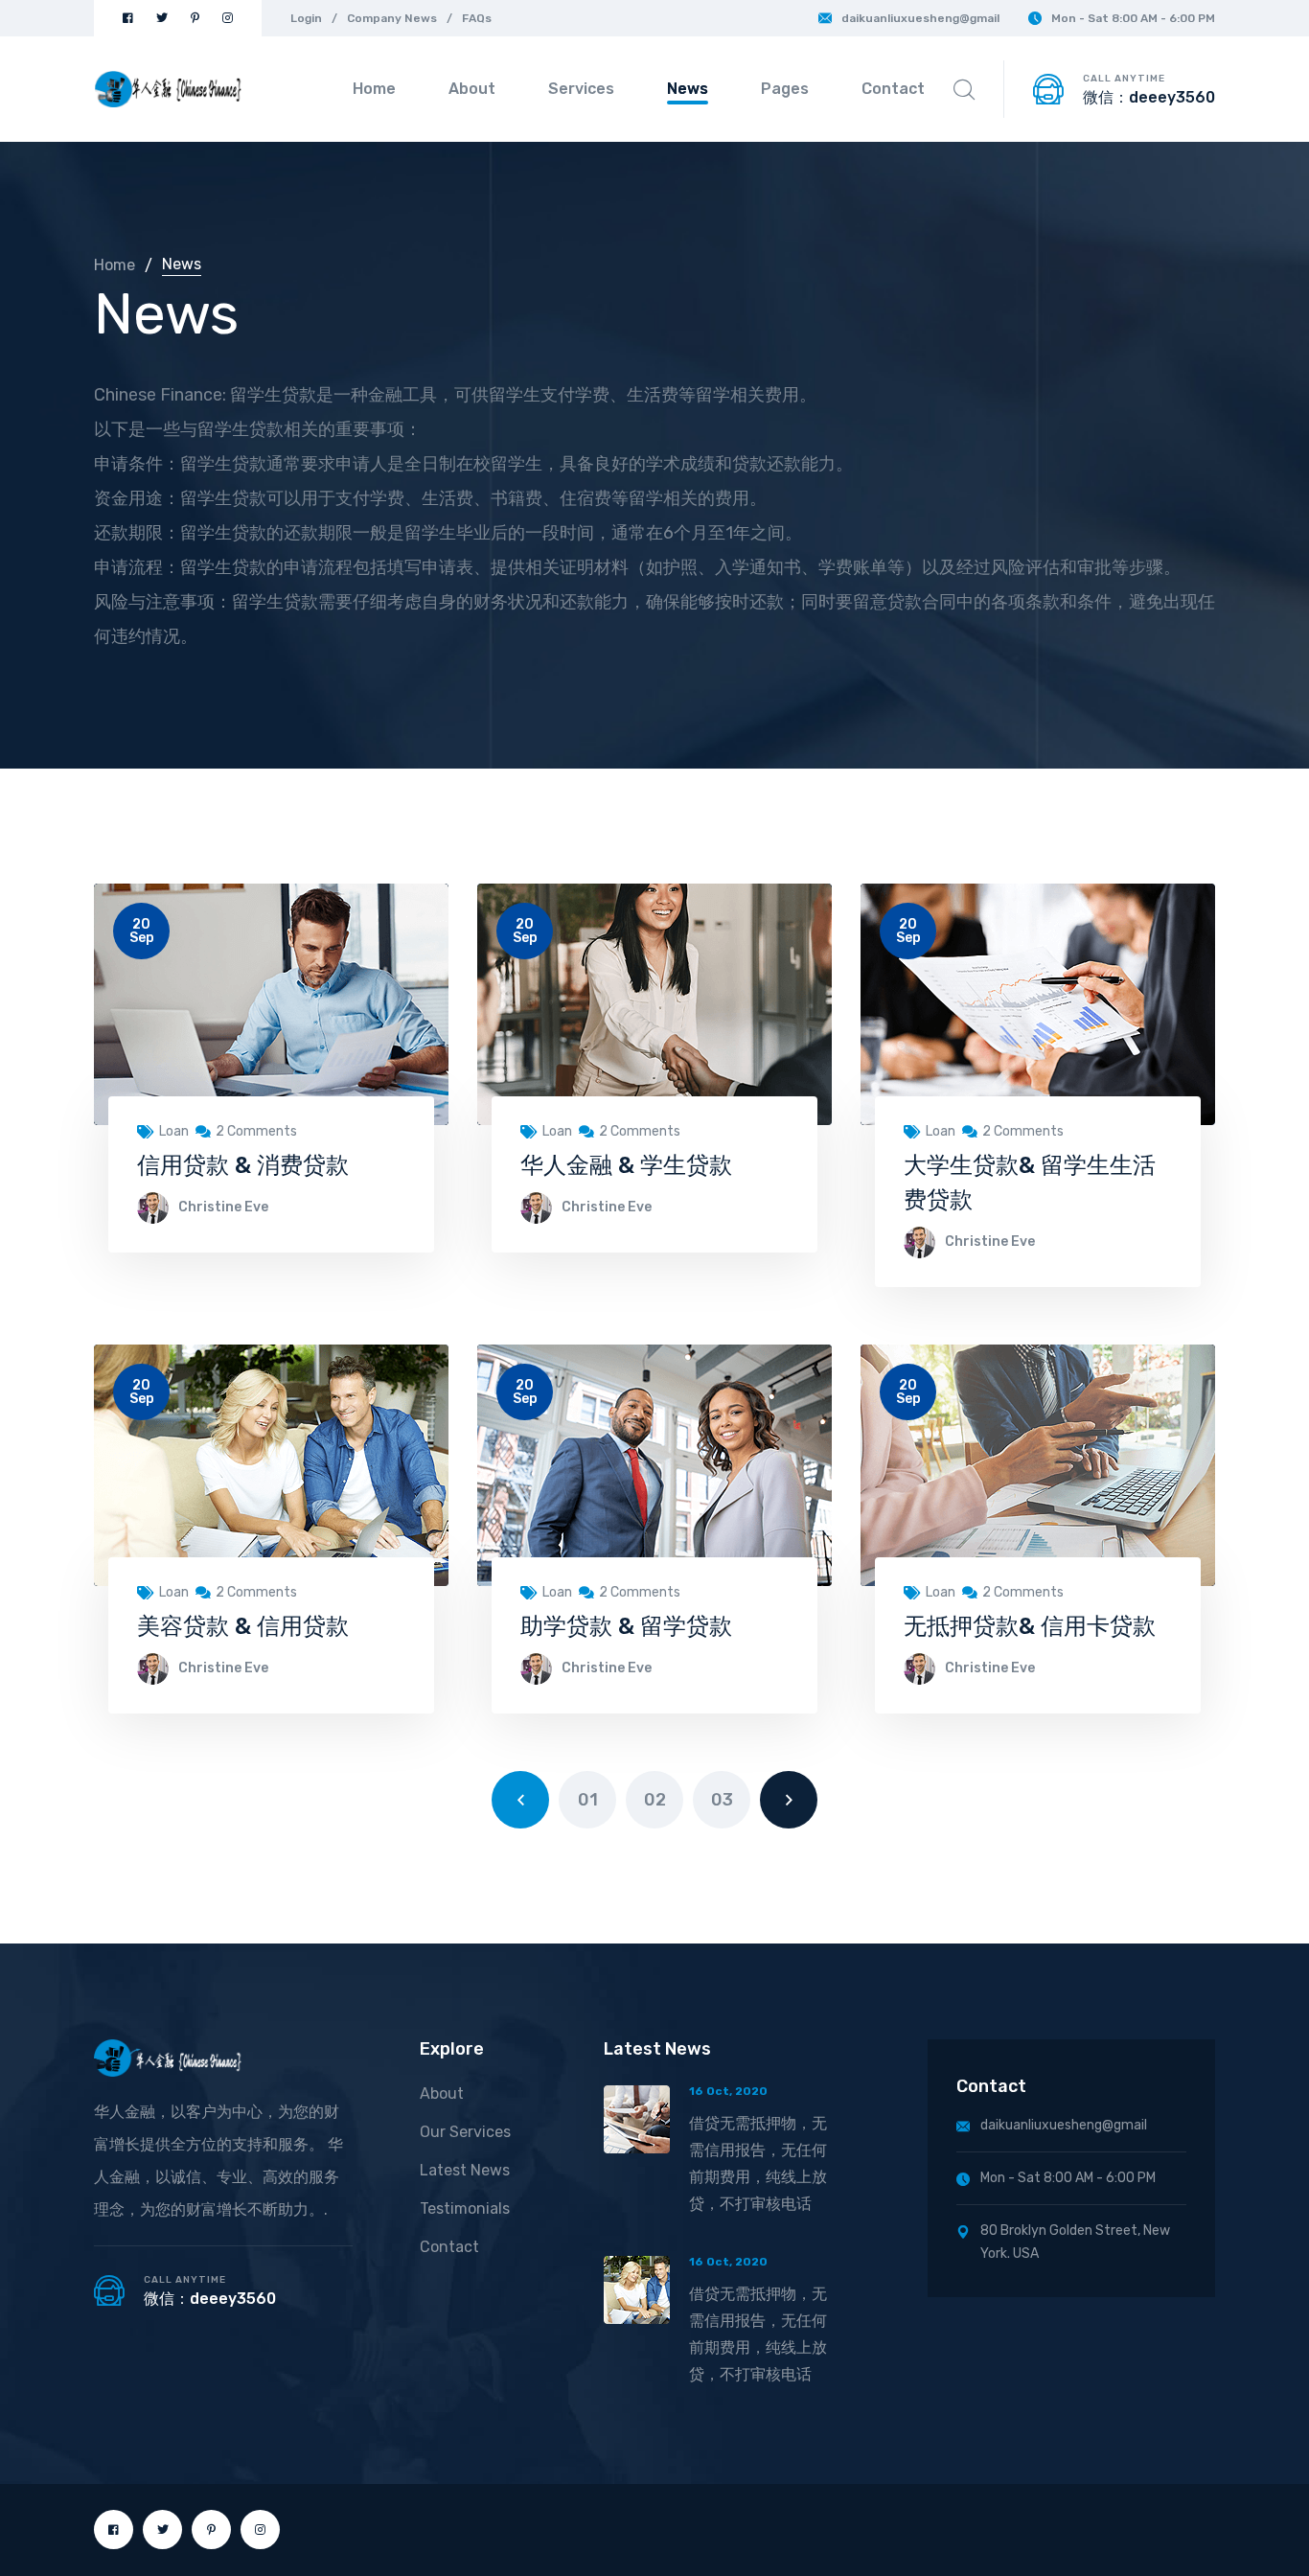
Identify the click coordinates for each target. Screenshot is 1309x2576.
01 (588, 1800)
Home (374, 89)
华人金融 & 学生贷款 (626, 1165)
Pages (785, 89)
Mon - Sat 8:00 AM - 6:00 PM (1133, 18)
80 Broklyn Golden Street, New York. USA (1075, 2242)
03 (722, 1800)
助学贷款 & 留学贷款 (626, 1626)
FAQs (477, 18)
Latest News (465, 2170)
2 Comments (256, 1132)
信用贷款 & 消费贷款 (243, 1165)
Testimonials (465, 2208)
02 (655, 1800)
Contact (893, 89)
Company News (392, 18)
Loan (174, 1132)
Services (581, 89)
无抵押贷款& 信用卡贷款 (1030, 1626)
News (688, 89)
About (472, 89)
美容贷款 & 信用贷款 (243, 1626)
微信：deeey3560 (1149, 97)
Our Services (465, 2132)
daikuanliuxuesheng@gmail (920, 18)
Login (306, 18)
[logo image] (168, 90)
